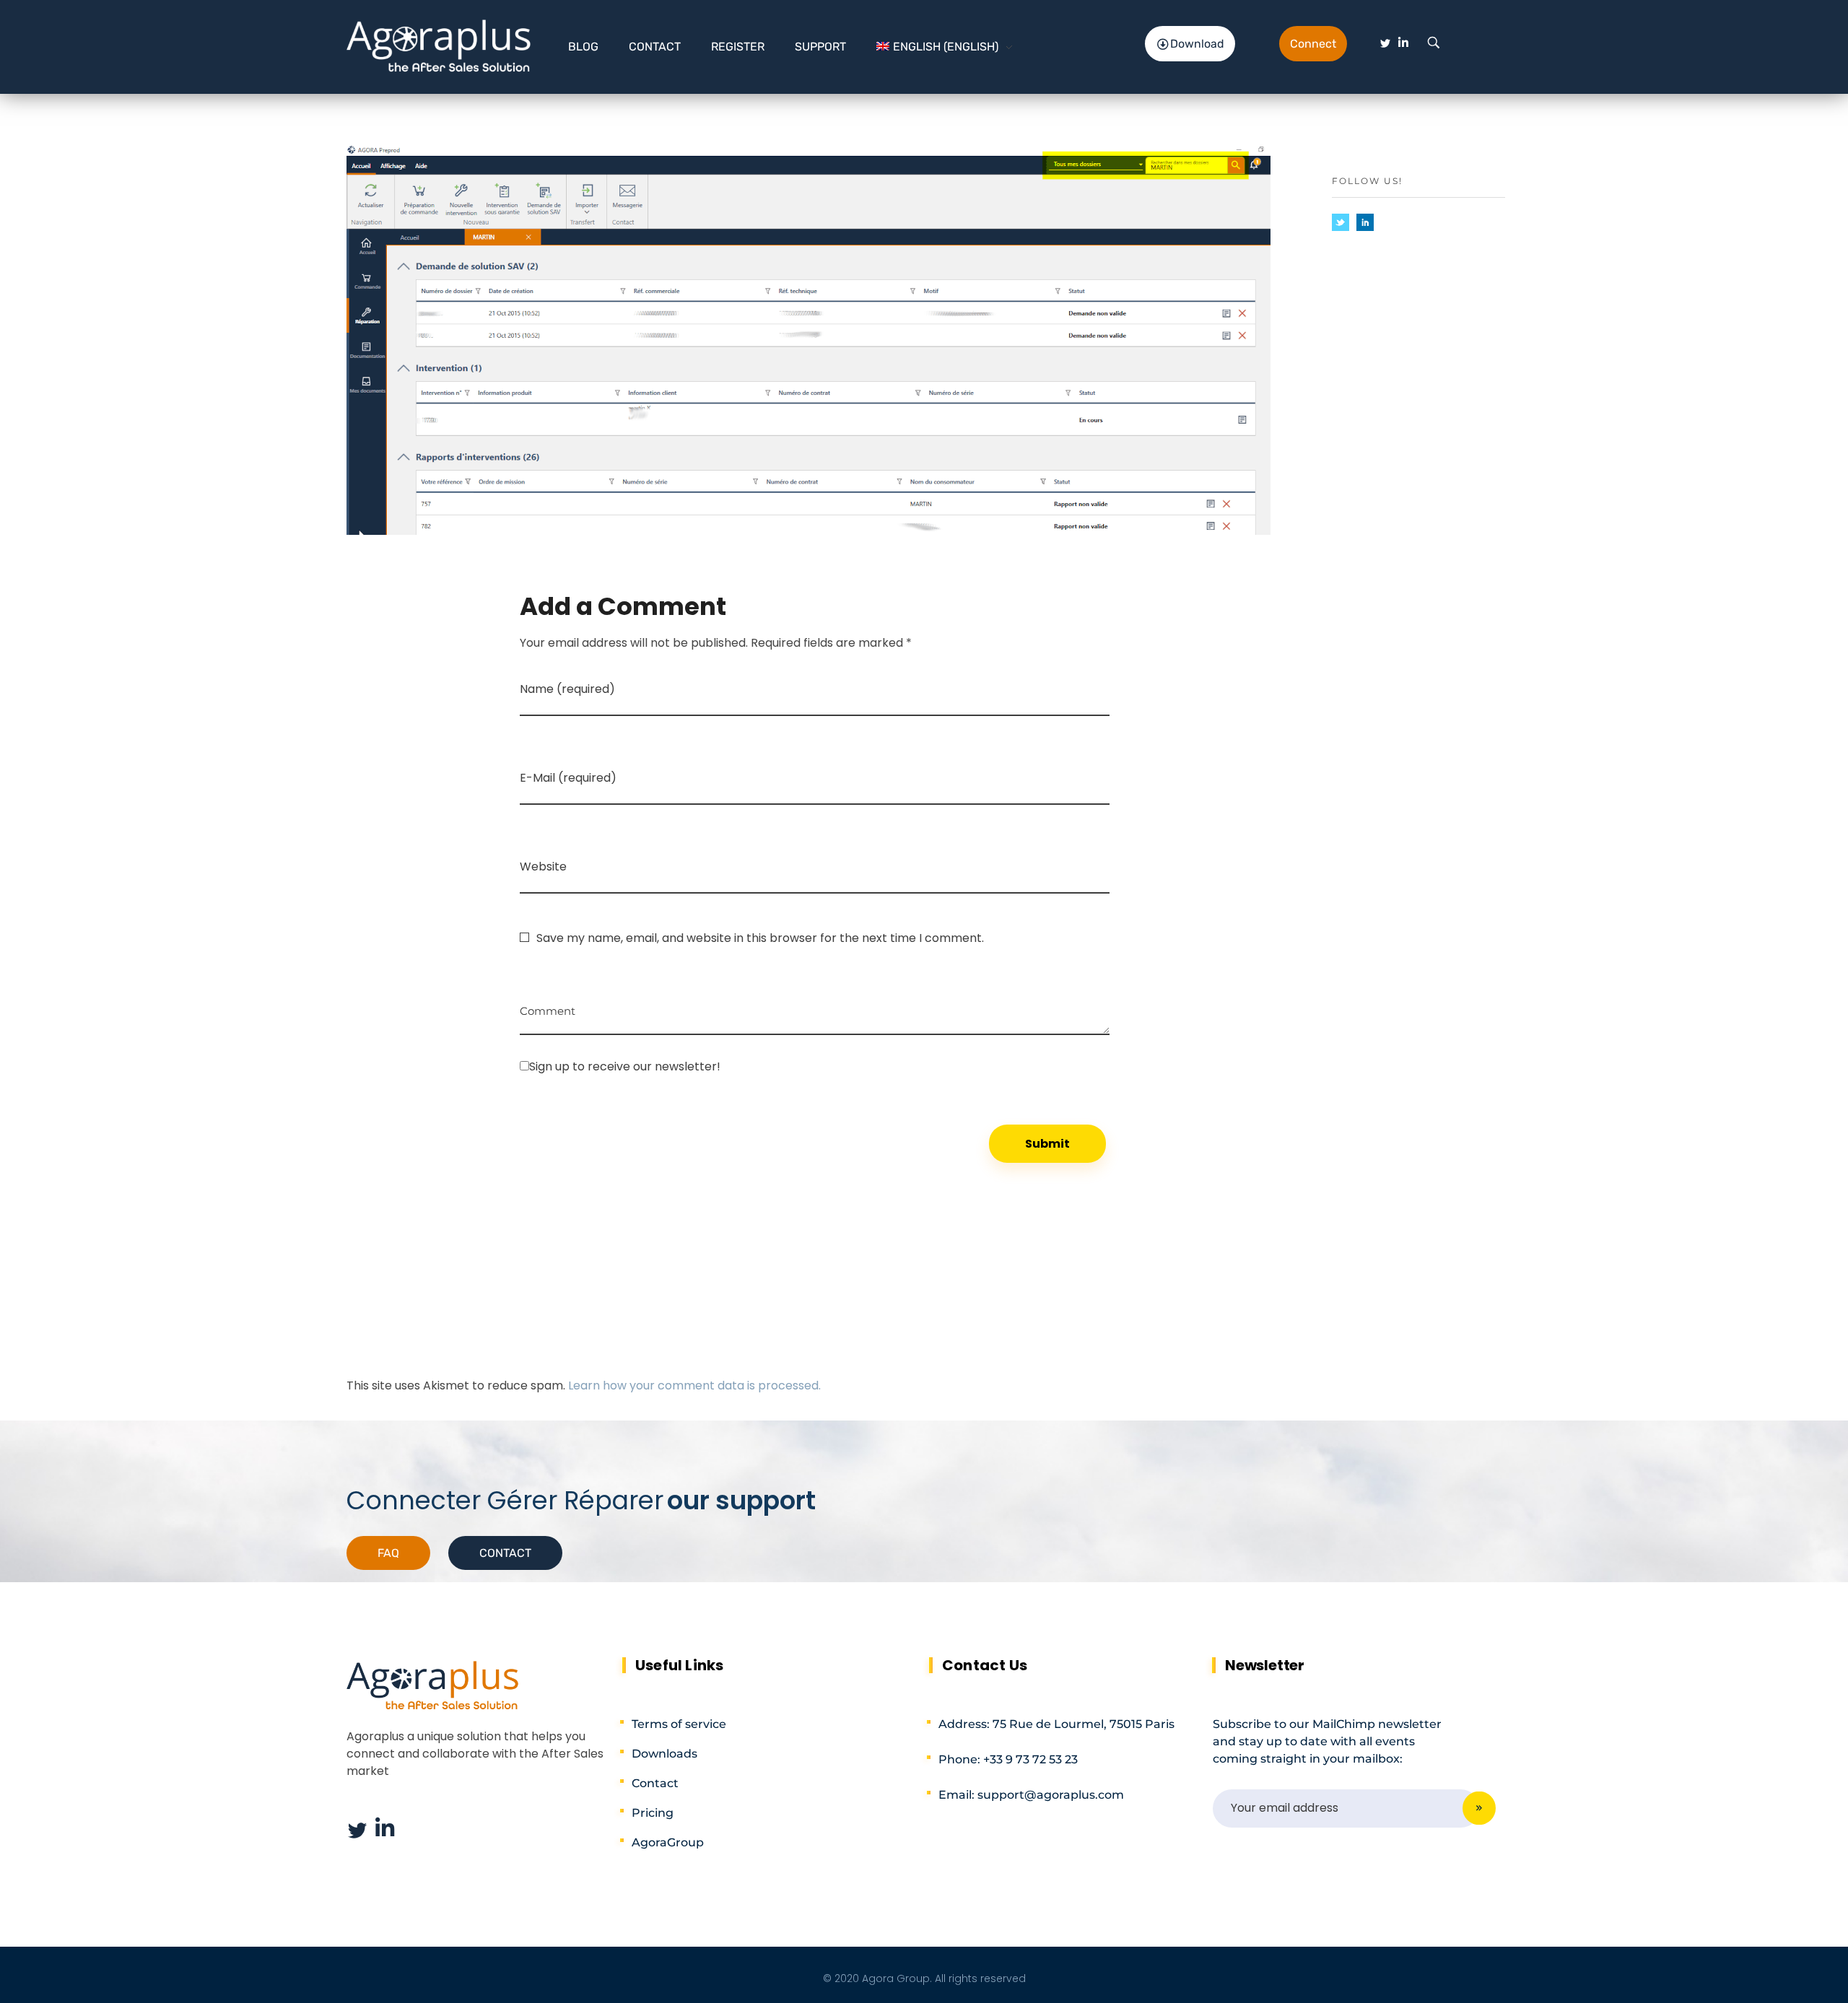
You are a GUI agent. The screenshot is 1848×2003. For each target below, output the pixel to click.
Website (543, 867)
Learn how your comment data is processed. (694, 1385)
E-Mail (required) (568, 778)
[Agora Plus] (439, 44)
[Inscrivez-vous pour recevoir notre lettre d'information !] (815, 1066)
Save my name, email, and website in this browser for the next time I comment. (760, 938)
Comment (548, 1006)
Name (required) (567, 689)
